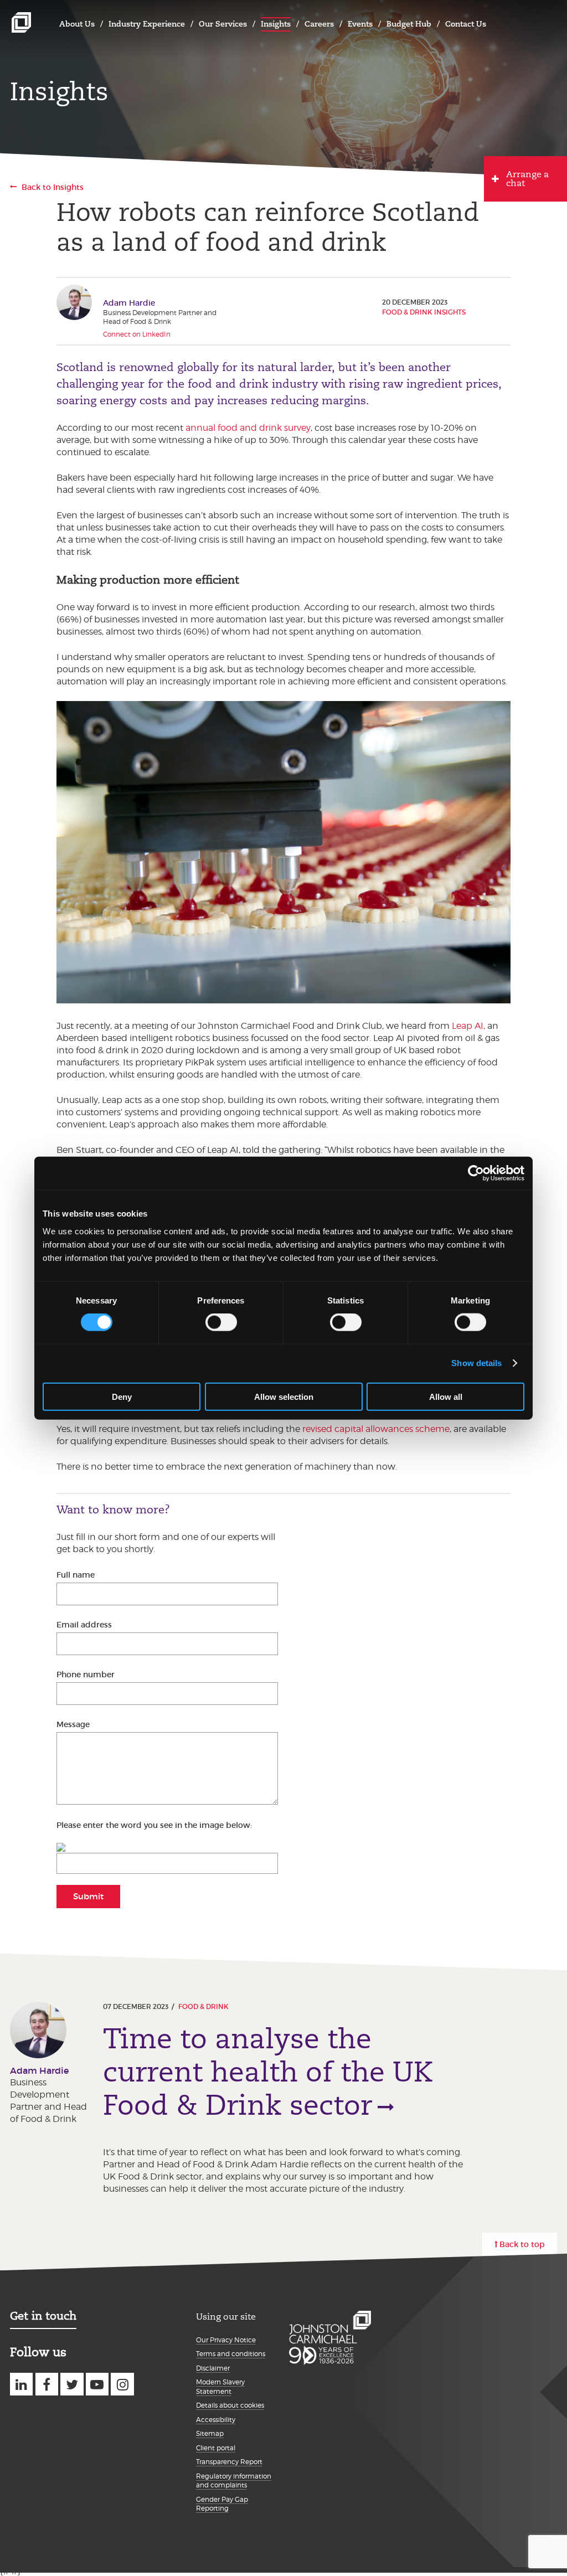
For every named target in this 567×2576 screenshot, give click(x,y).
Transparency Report (229, 2462)
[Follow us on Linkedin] (21, 2384)
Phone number (86, 1675)
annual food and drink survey (248, 428)
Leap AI (468, 1026)
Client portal (216, 2448)
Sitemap (210, 2433)
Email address (84, 1625)
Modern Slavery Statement (220, 2387)
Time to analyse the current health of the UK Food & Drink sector (268, 2072)
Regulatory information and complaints (234, 2481)
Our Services (223, 24)
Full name (76, 1575)
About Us (77, 24)
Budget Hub (409, 24)
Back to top (522, 2244)
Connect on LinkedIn (137, 334)
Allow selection (284, 1396)
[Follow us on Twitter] (72, 2384)
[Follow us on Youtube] (97, 2384)
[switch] (221, 1322)
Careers (319, 24)
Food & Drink (203, 2006)
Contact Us (466, 24)
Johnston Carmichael (21, 22)
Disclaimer (213, 2368)
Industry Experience (147, 24)
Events (360, 24)
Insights (276, 24)
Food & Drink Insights (424, 312)
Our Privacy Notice (226, 2340)
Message (73, 1724)
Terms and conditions (231, 2354)
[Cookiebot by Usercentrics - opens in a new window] (476, 1173)
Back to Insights (53, 187)
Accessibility (216, 2420)
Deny (122, 1396)
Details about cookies (230, 2405)
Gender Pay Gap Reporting (222, 2504)
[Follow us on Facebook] (47, 2384)
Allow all (446, 1396)
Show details (476, 1363)
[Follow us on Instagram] (122, 2384)
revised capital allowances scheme (376, 1429)
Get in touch (43, 2316)
